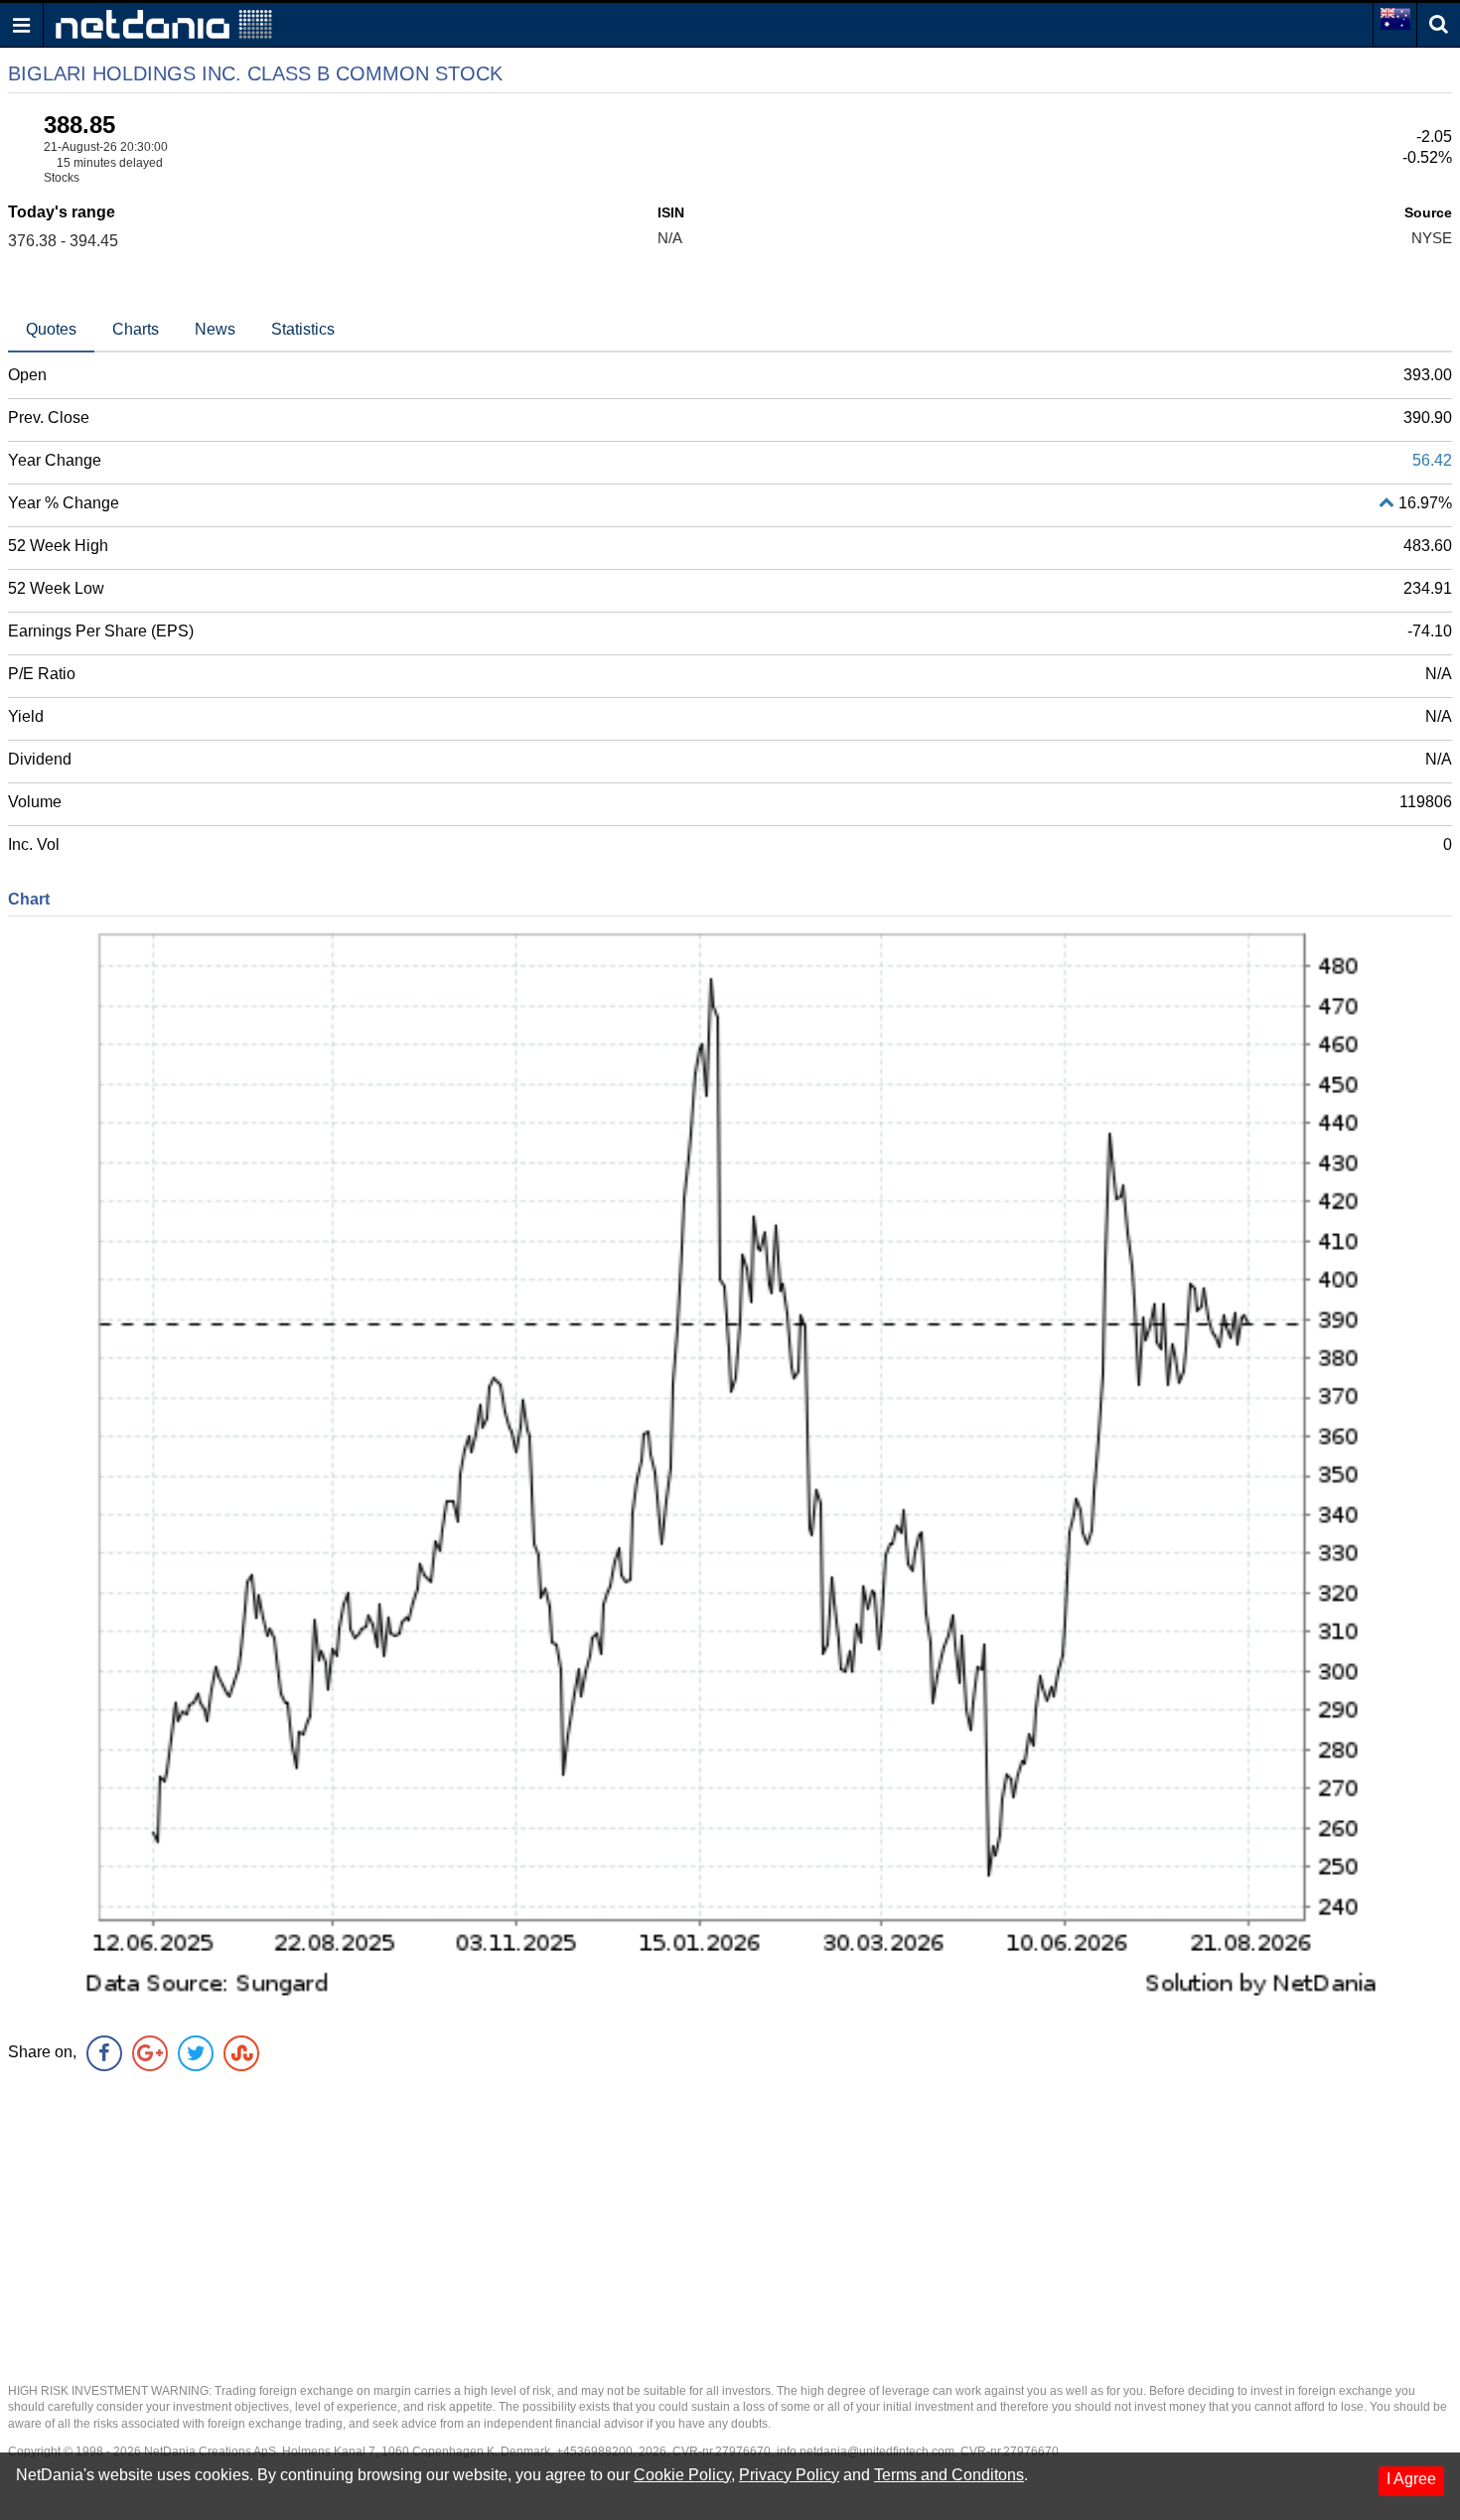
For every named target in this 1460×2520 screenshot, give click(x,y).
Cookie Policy (682, 2475)
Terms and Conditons (949, 2475)
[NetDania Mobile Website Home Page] (164, 23)
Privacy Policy (789, 2475)
